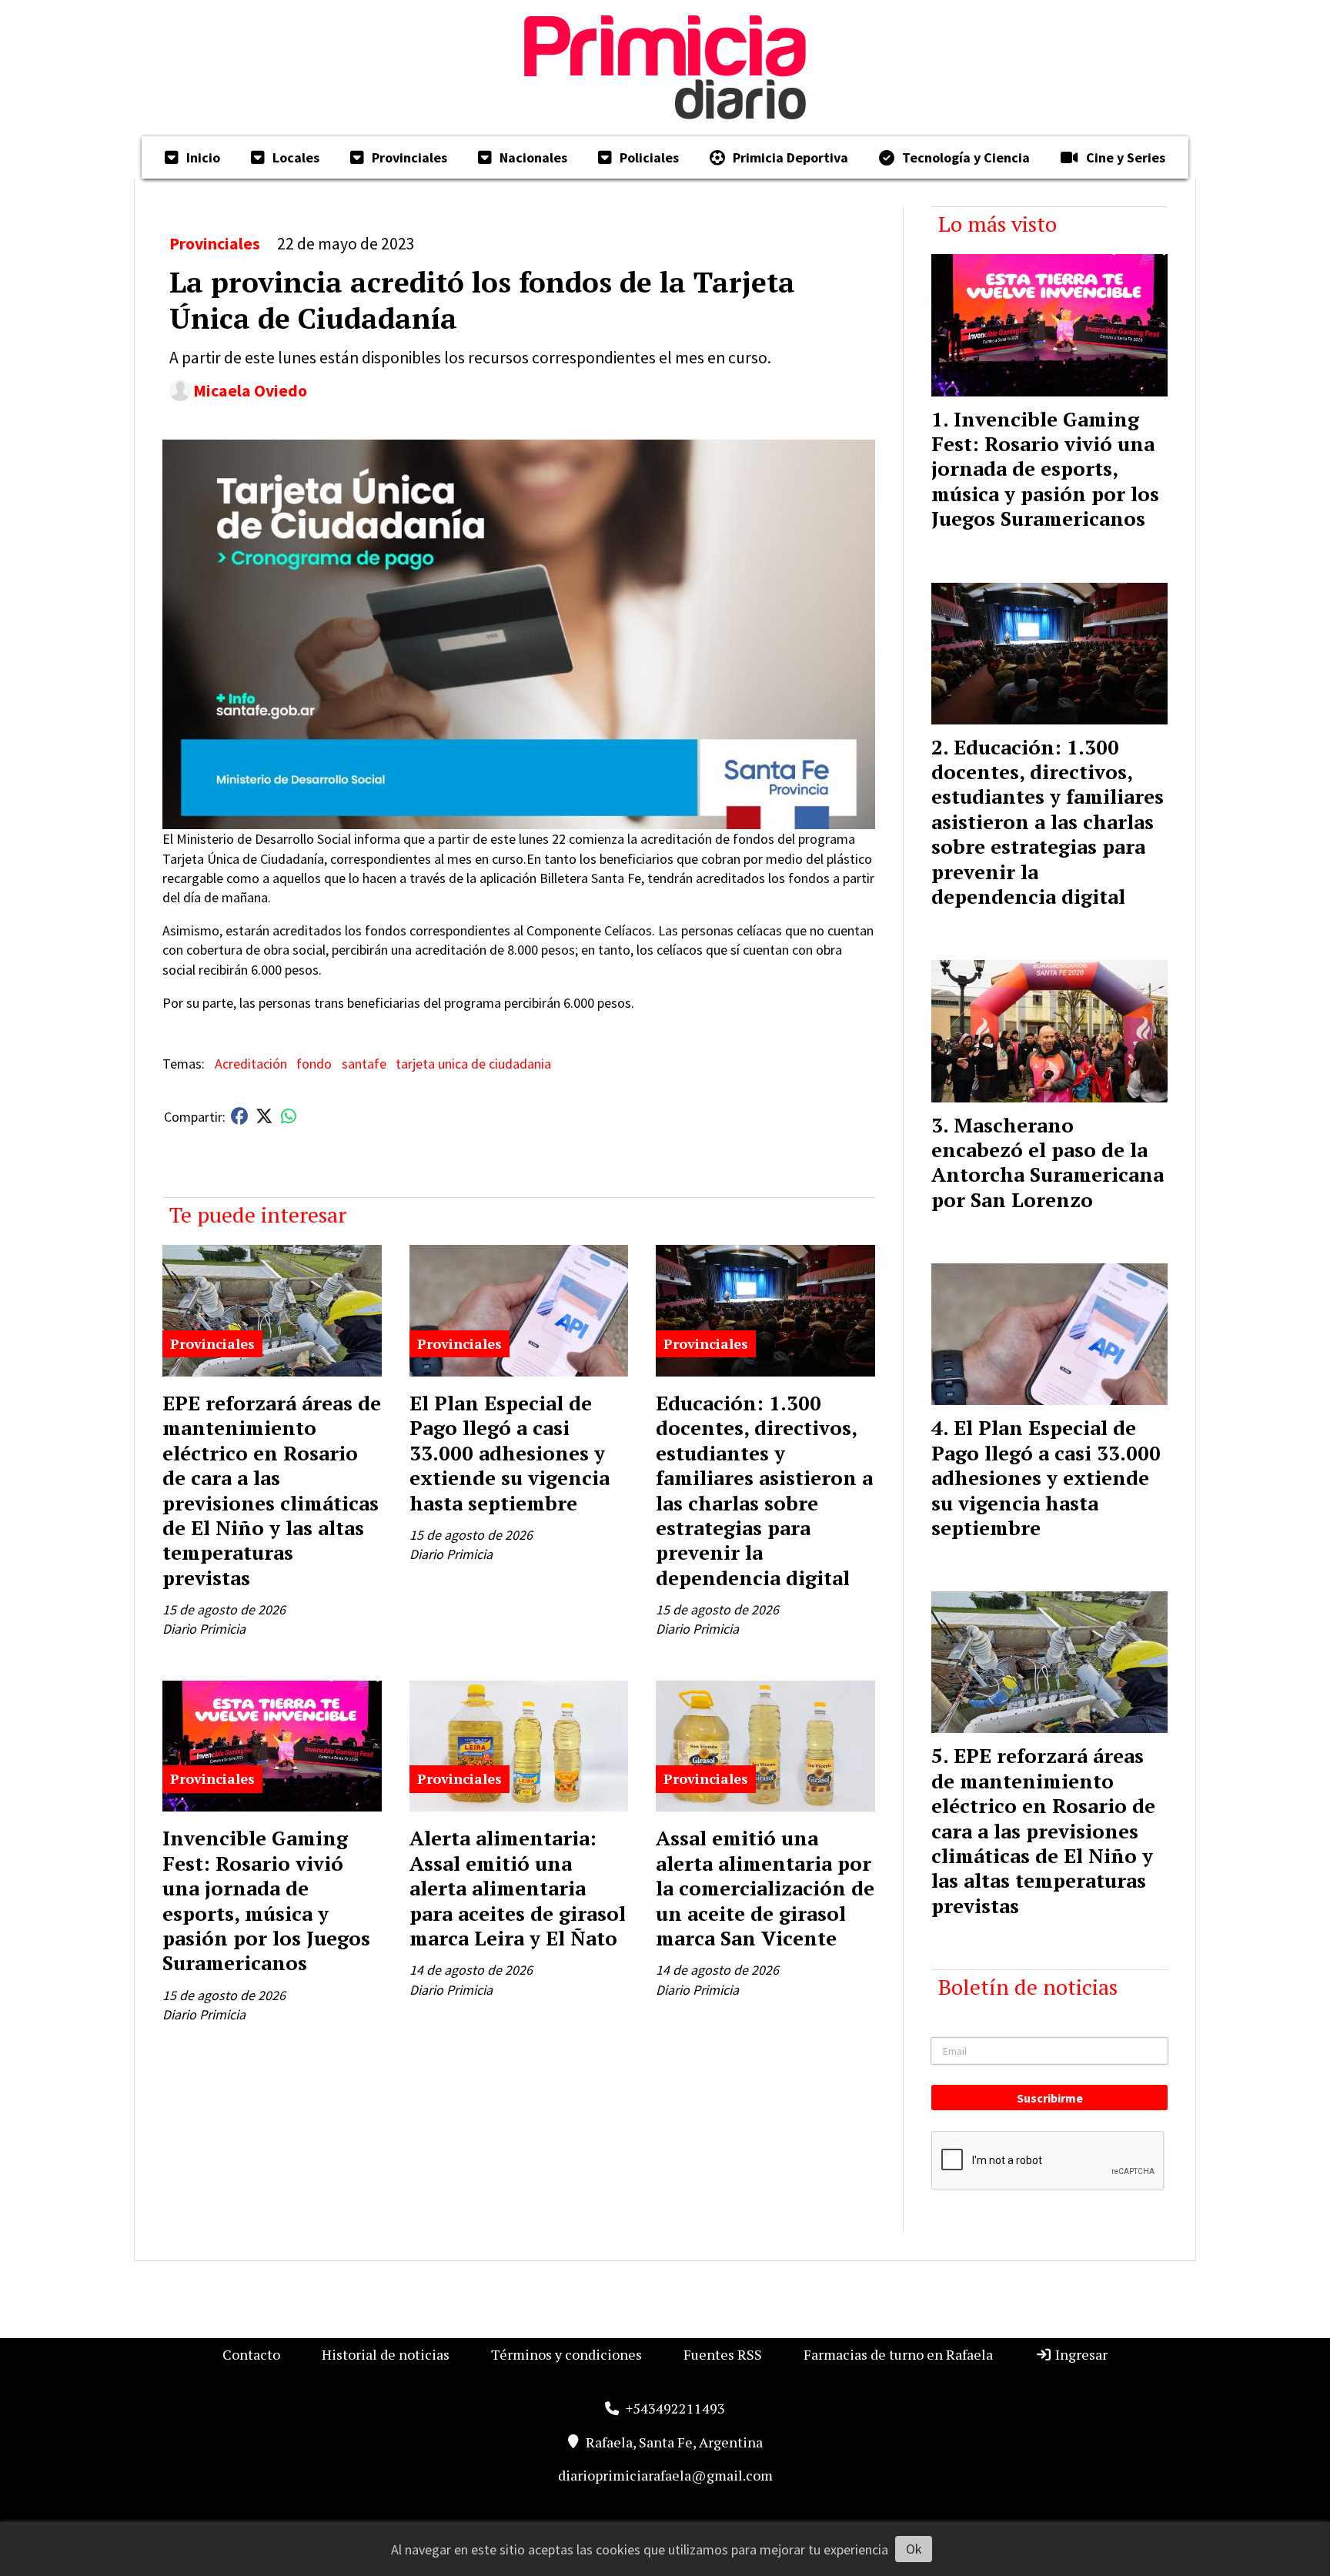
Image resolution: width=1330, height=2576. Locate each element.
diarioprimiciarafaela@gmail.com (665, 2475)
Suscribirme (1050, 2098)
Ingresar (1080, 2354)
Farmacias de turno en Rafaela (898, 2354)
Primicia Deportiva (790, 157)
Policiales (649, 157)
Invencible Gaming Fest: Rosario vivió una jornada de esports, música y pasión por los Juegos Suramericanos (266, 1900)
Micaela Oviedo (250, 391)
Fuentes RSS (723, 2354)
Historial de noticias (386, 2354)
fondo (314, 1064)
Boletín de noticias (1028, 1987)
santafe (364, 1064)
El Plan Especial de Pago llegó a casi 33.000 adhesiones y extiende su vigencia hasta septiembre (510, 1453)
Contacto (251, 2354)
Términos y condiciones (566, 2354)
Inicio (203, 157)
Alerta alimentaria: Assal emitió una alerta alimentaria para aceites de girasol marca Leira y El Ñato (518, 1888)
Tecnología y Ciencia (966, 157)
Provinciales (409, 157)
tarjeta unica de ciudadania (473, 1064)
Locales (296, 157)
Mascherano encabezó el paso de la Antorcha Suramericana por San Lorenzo (1048, 1162)
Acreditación (251, 1064)
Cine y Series (1126, 157)
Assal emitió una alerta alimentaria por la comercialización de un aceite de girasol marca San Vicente (765, 1888)
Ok (914, 2549)
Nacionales (533, 157)
